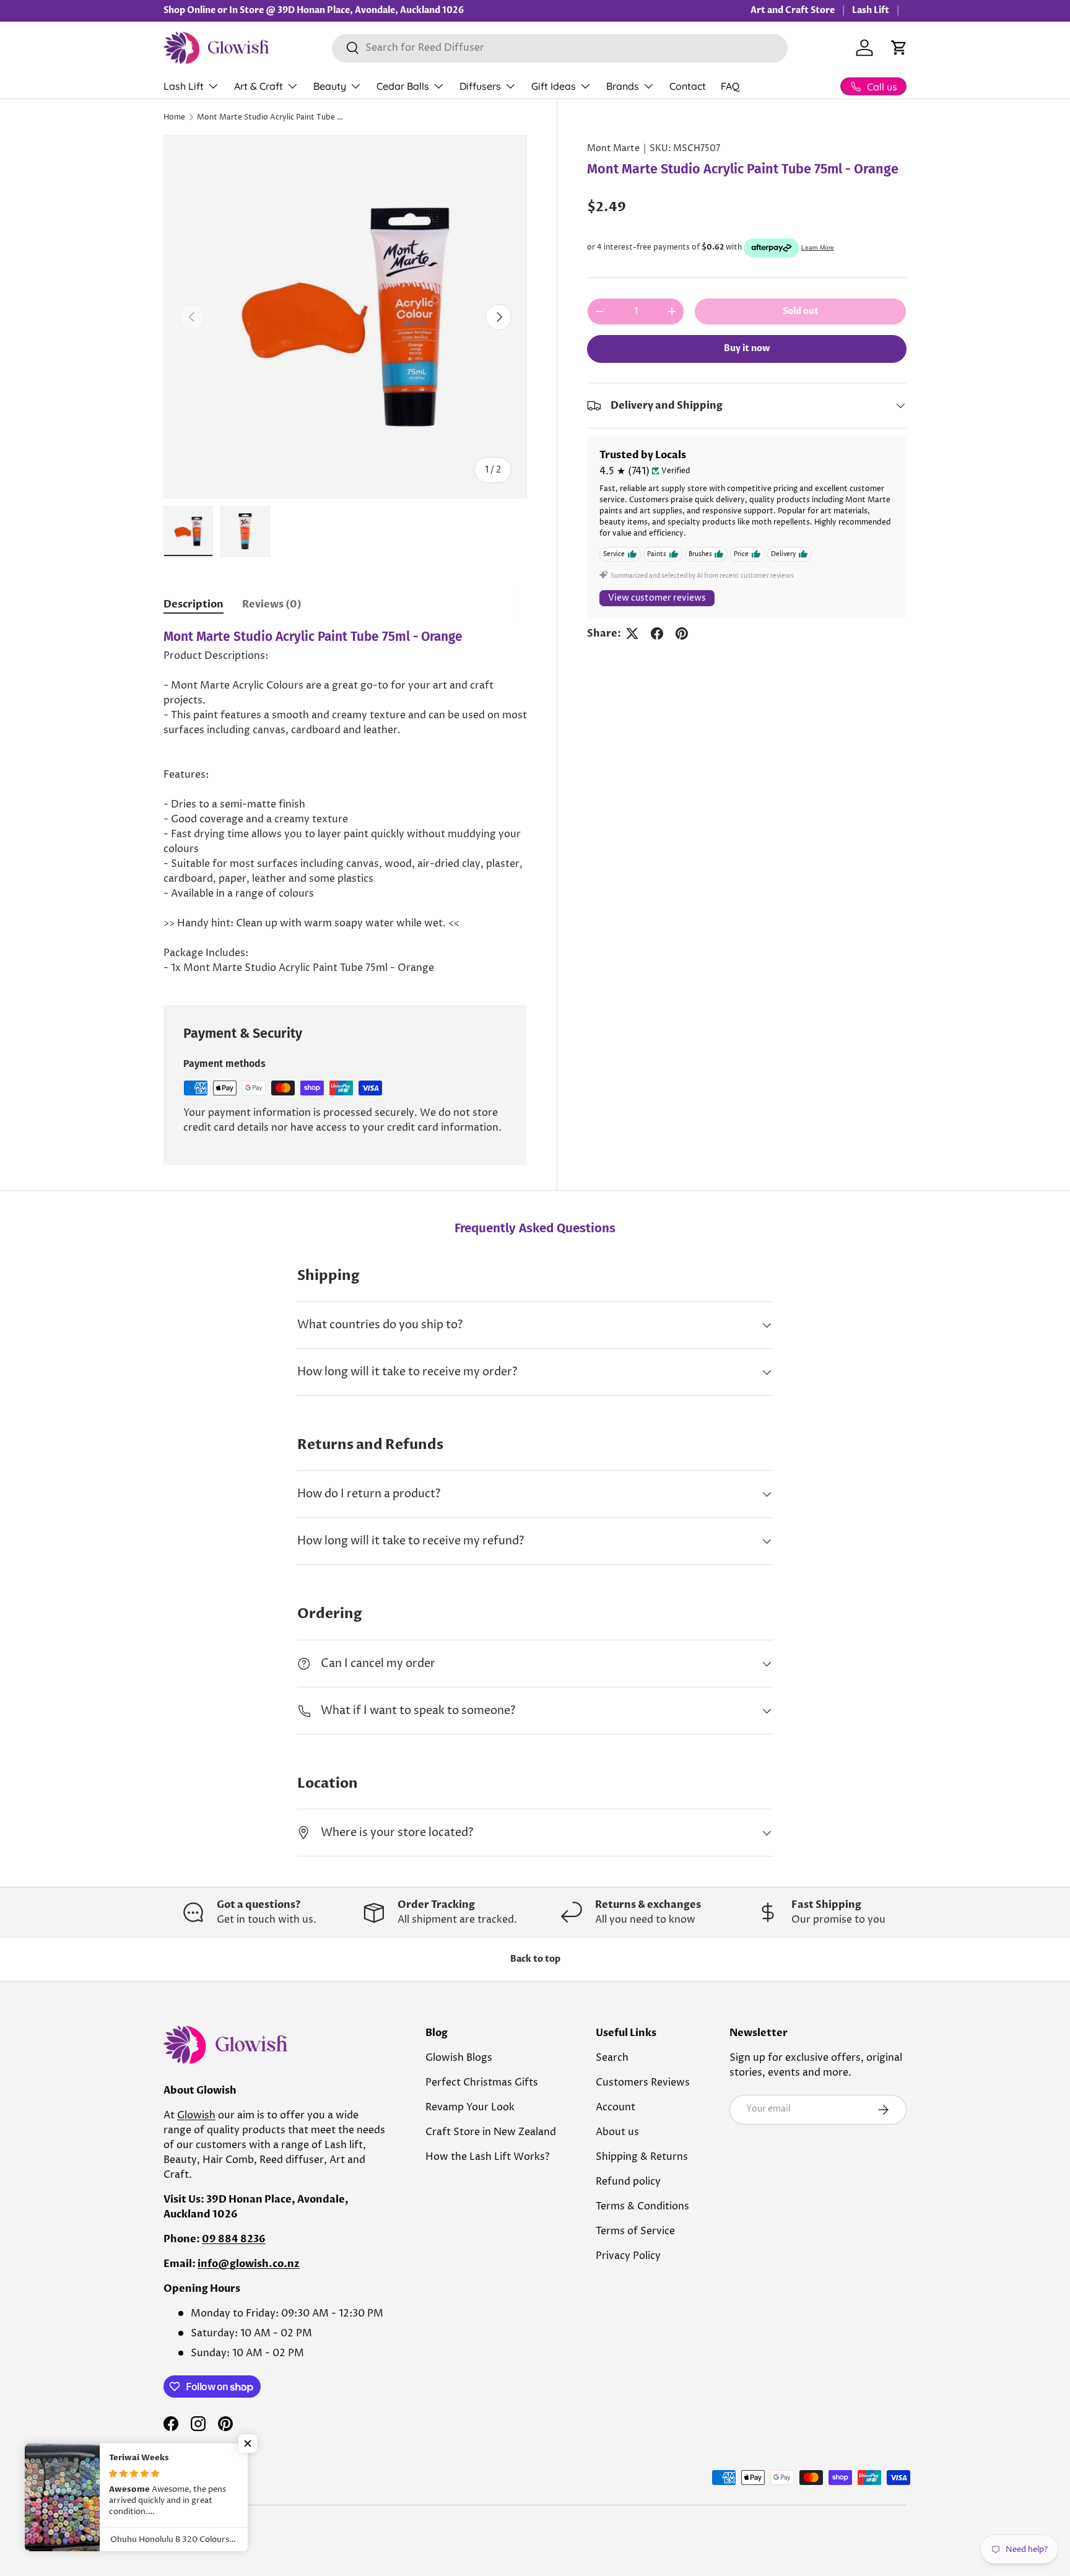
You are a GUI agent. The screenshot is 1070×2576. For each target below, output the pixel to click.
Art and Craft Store (793, 10)
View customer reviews (657, 598)
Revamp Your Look (470, 2107)
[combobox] (560, 48)
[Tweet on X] (632, 633)
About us (617, 2132)
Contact (688, 86)
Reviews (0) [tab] (272, 604)
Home (174, 117)
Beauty (330, 86)
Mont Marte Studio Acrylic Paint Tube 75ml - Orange (271, 117)
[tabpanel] (345, 802)
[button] (899, 48)
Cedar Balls (403, 86)
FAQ (730, 86)
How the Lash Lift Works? (487, 2157)
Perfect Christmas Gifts (482, 2082)
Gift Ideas (554, 86)
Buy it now (747, 348)
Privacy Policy (628, 2256)
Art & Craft (259, 86)
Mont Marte (613, 149)
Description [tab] (194, 604)
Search (612, 2058)
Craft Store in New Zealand (491, 2132)
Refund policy (628, 2182)
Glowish (196, 2115)
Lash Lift (871, 10)
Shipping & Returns (642, 2157)
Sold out (801, 311)
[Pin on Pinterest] (682, 633)
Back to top (535, 1959)
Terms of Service (635, 2231)
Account (615, 2107)
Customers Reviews (643, 2082)
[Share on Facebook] (657, 633)
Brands (623, 86)
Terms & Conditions (642, 2206)
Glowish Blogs (459, 2058)
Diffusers (480, 86)
